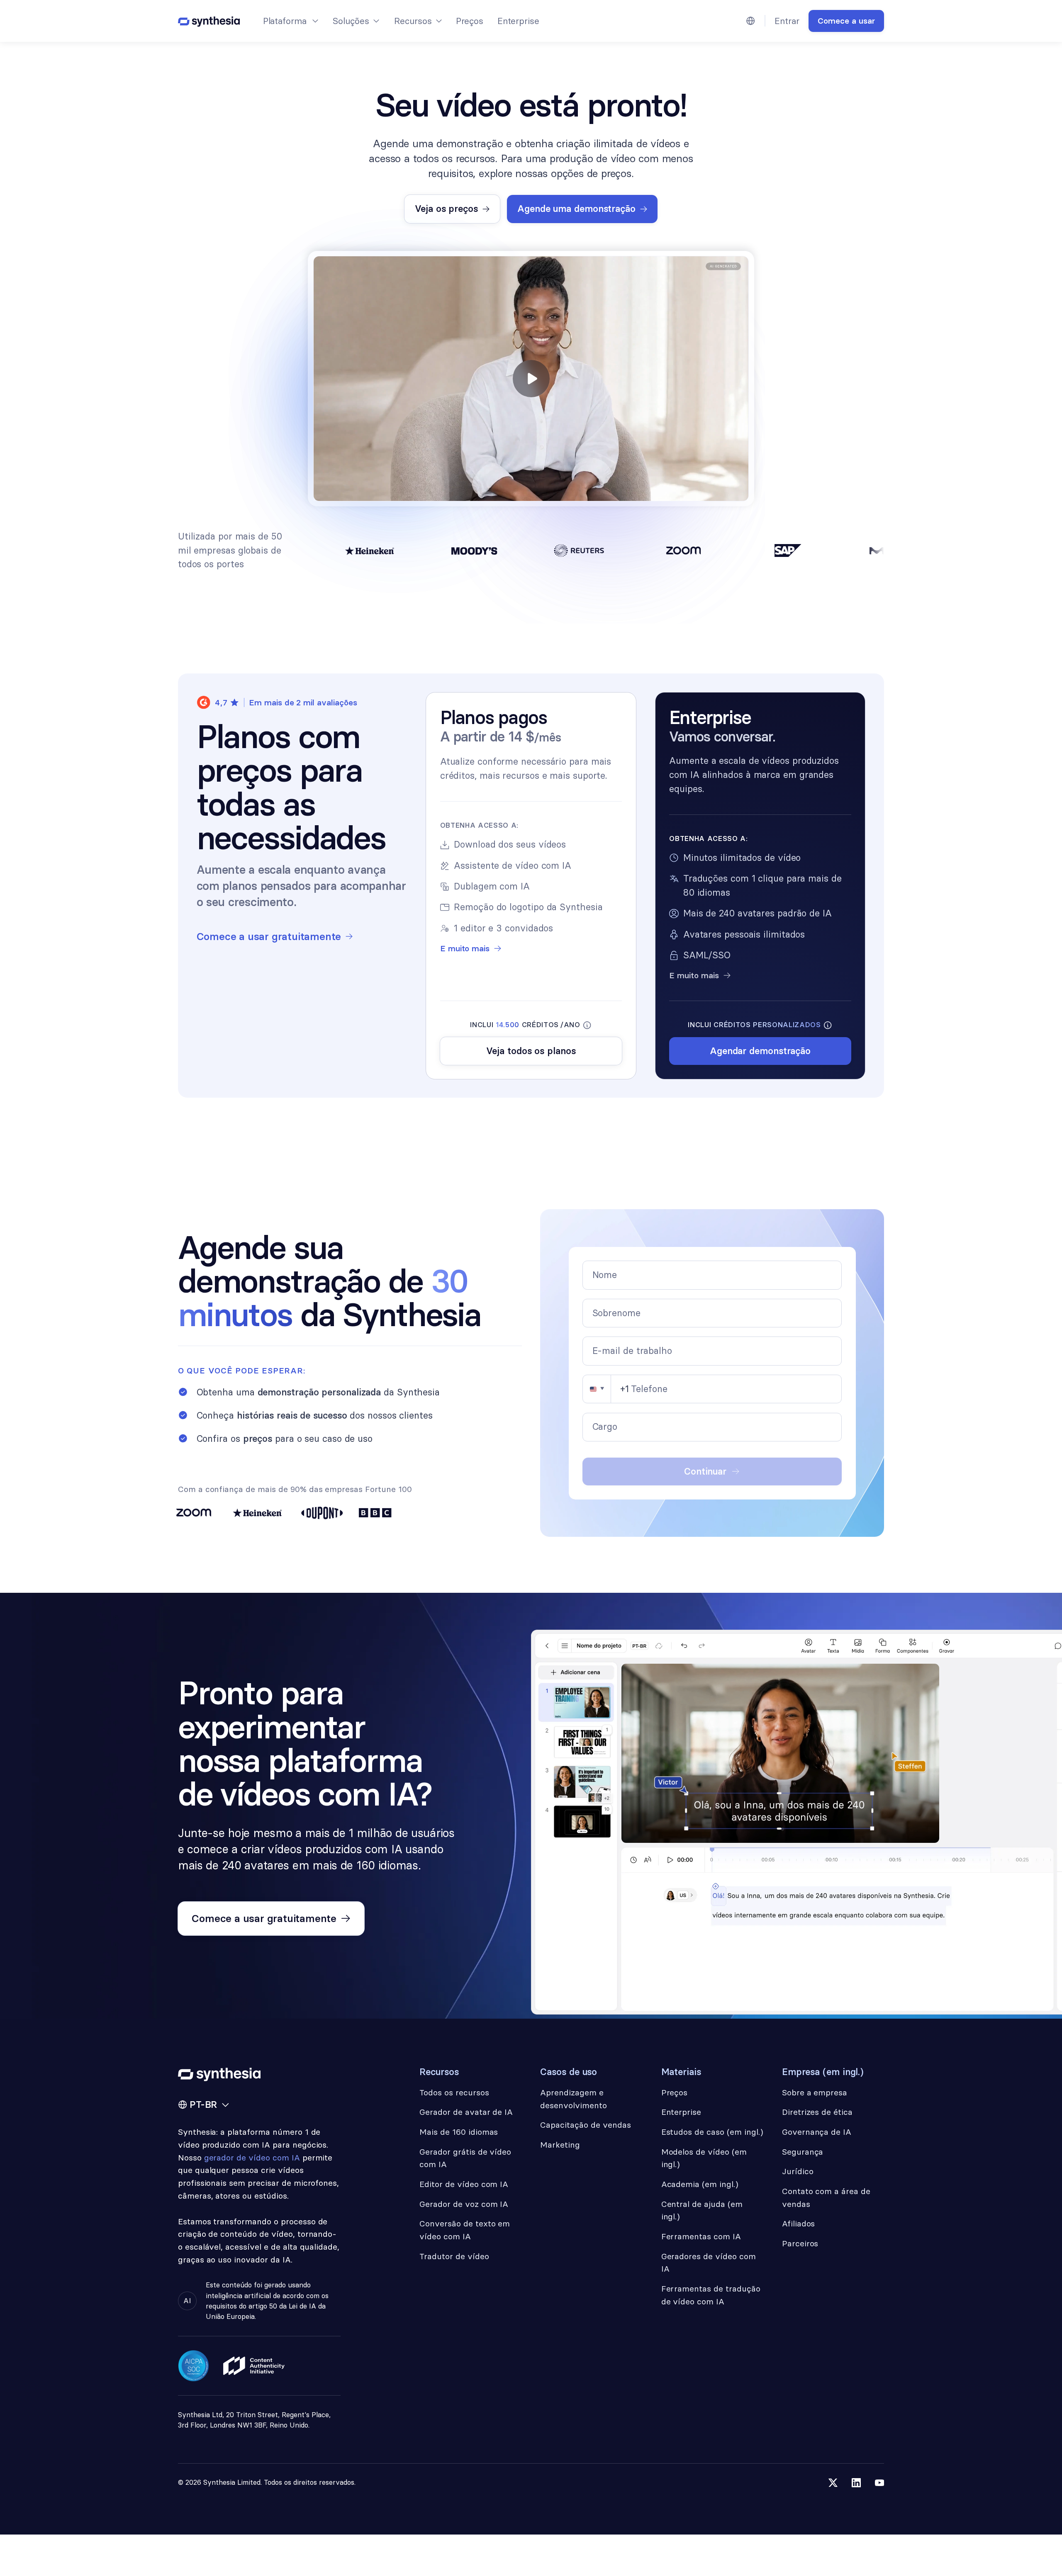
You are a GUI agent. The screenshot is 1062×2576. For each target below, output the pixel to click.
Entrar (787, 21)
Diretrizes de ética (817, 2112)
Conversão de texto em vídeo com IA (465, 2230)
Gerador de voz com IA (464, 2204)
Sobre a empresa (815, 2092)
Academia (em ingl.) (700, 2184)
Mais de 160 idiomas (459, 2132)
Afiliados (799, 2224)
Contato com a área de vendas (826, 2198)
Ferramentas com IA (701, 2236)
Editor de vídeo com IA (464, 2184)
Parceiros (800, 2243)
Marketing (560, 2145)
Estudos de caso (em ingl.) (712, 2132)
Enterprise (518, 21)
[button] (289, 21)
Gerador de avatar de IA (466, 2112)
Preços (470, 21)
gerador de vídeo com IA (252, 2158)
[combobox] (606, 1389)
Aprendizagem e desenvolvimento (573, 2099)
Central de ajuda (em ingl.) (702, 2210)
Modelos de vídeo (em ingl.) (704, 2158)
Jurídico (798, 2171)
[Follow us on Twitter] (833, 2483)
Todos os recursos (454, 2092)
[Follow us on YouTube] (879, 2483)
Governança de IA (817, 2132)
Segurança (803, 2152)
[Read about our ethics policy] (254, 2366)
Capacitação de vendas (585, 2125)
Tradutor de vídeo (454, 2256)
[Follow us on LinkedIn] (856, 2483)
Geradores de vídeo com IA (709, 2263)
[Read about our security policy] (194, 2366)
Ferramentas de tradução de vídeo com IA (711, 2295)
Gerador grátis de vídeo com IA (465, 2158)
